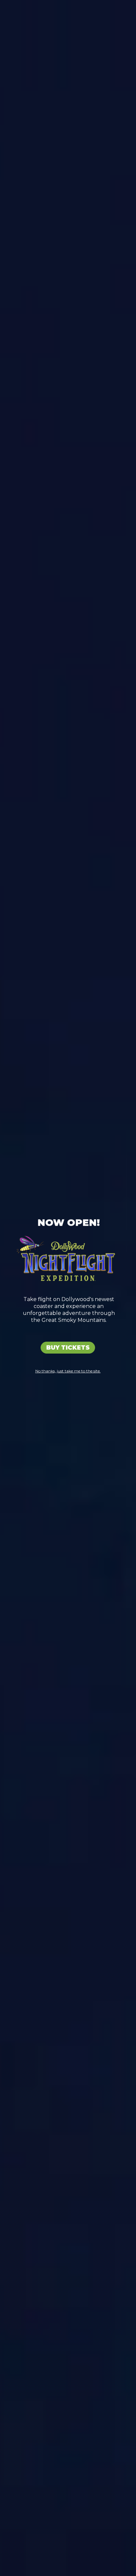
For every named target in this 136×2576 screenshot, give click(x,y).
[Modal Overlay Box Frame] (68, 1288)
